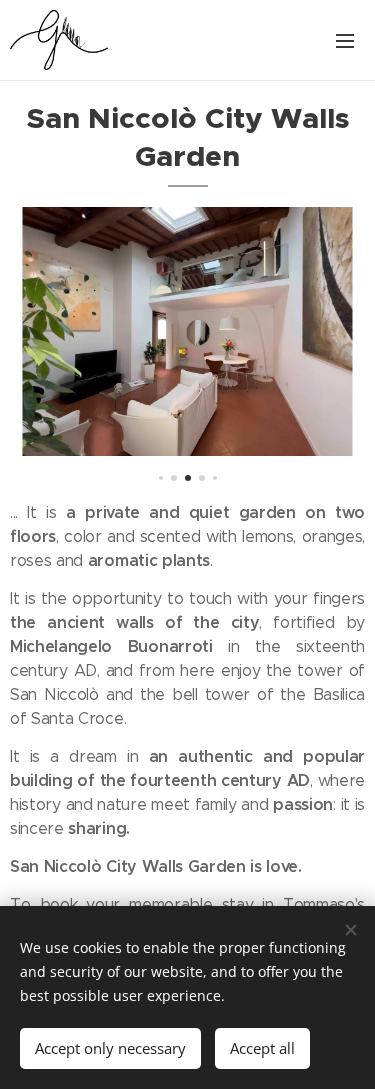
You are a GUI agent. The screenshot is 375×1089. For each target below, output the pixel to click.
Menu (345, 40)
